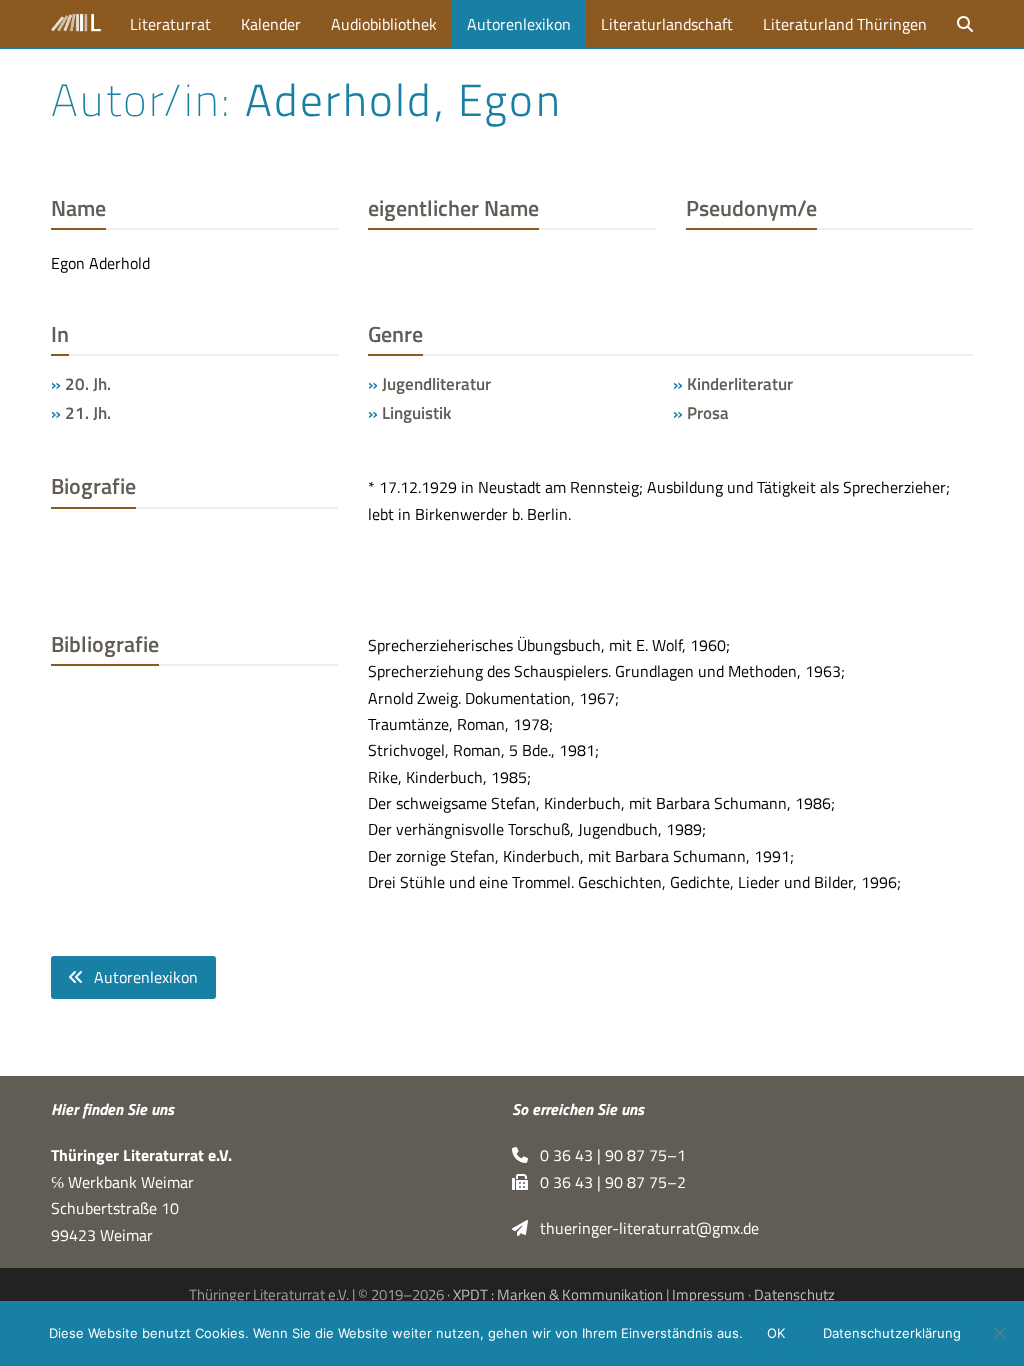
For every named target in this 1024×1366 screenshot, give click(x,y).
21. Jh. (88, 412)
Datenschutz (794, 1294)
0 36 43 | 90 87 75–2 (607, 1182)
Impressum (708, 1294)
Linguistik (416, 412)
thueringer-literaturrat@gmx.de (643, 1228)
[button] (965, 23)
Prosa (708, 412)
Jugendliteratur (436, 383)
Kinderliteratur (740, 383)
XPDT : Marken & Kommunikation (558, 1294)
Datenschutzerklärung (892, 1333)
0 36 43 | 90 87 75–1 (607, 1155)
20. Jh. (88, 383)
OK (776, 1333)
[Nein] (999, 1333)
